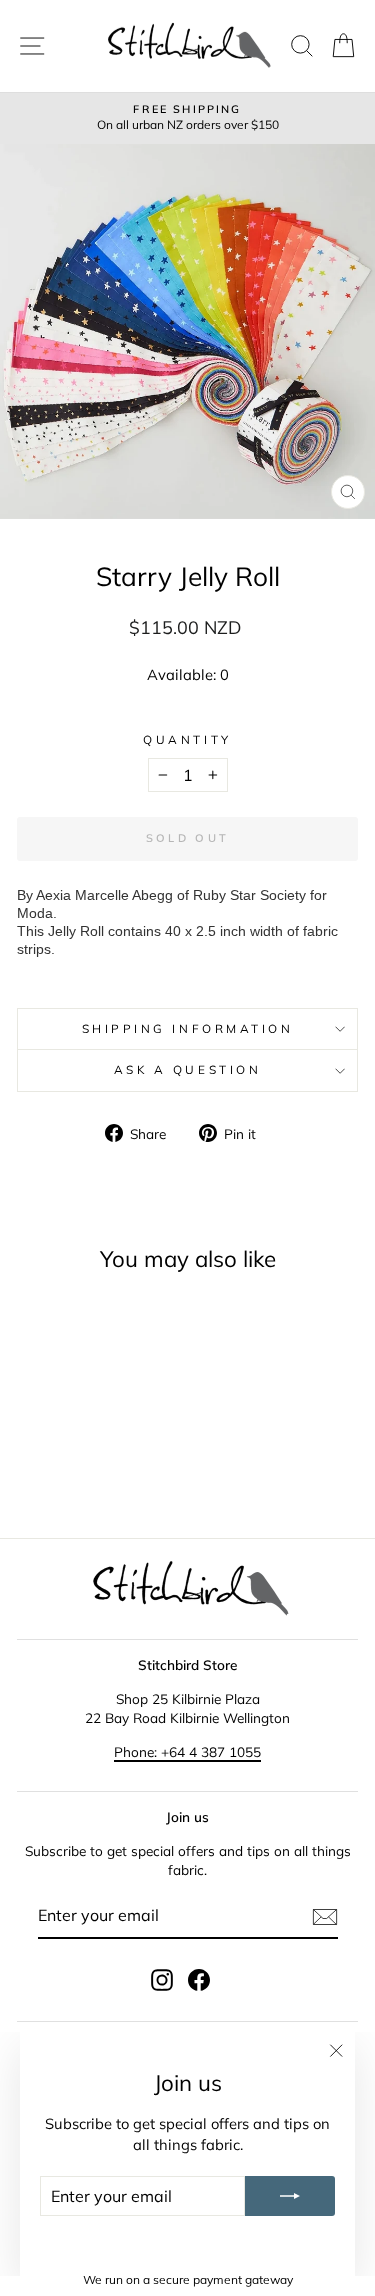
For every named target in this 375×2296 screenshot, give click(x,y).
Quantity (187, 739)
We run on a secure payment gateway (188, 2279)
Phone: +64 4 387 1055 (187, 1751)
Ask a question (187, 1069)
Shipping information (188, 1028)
